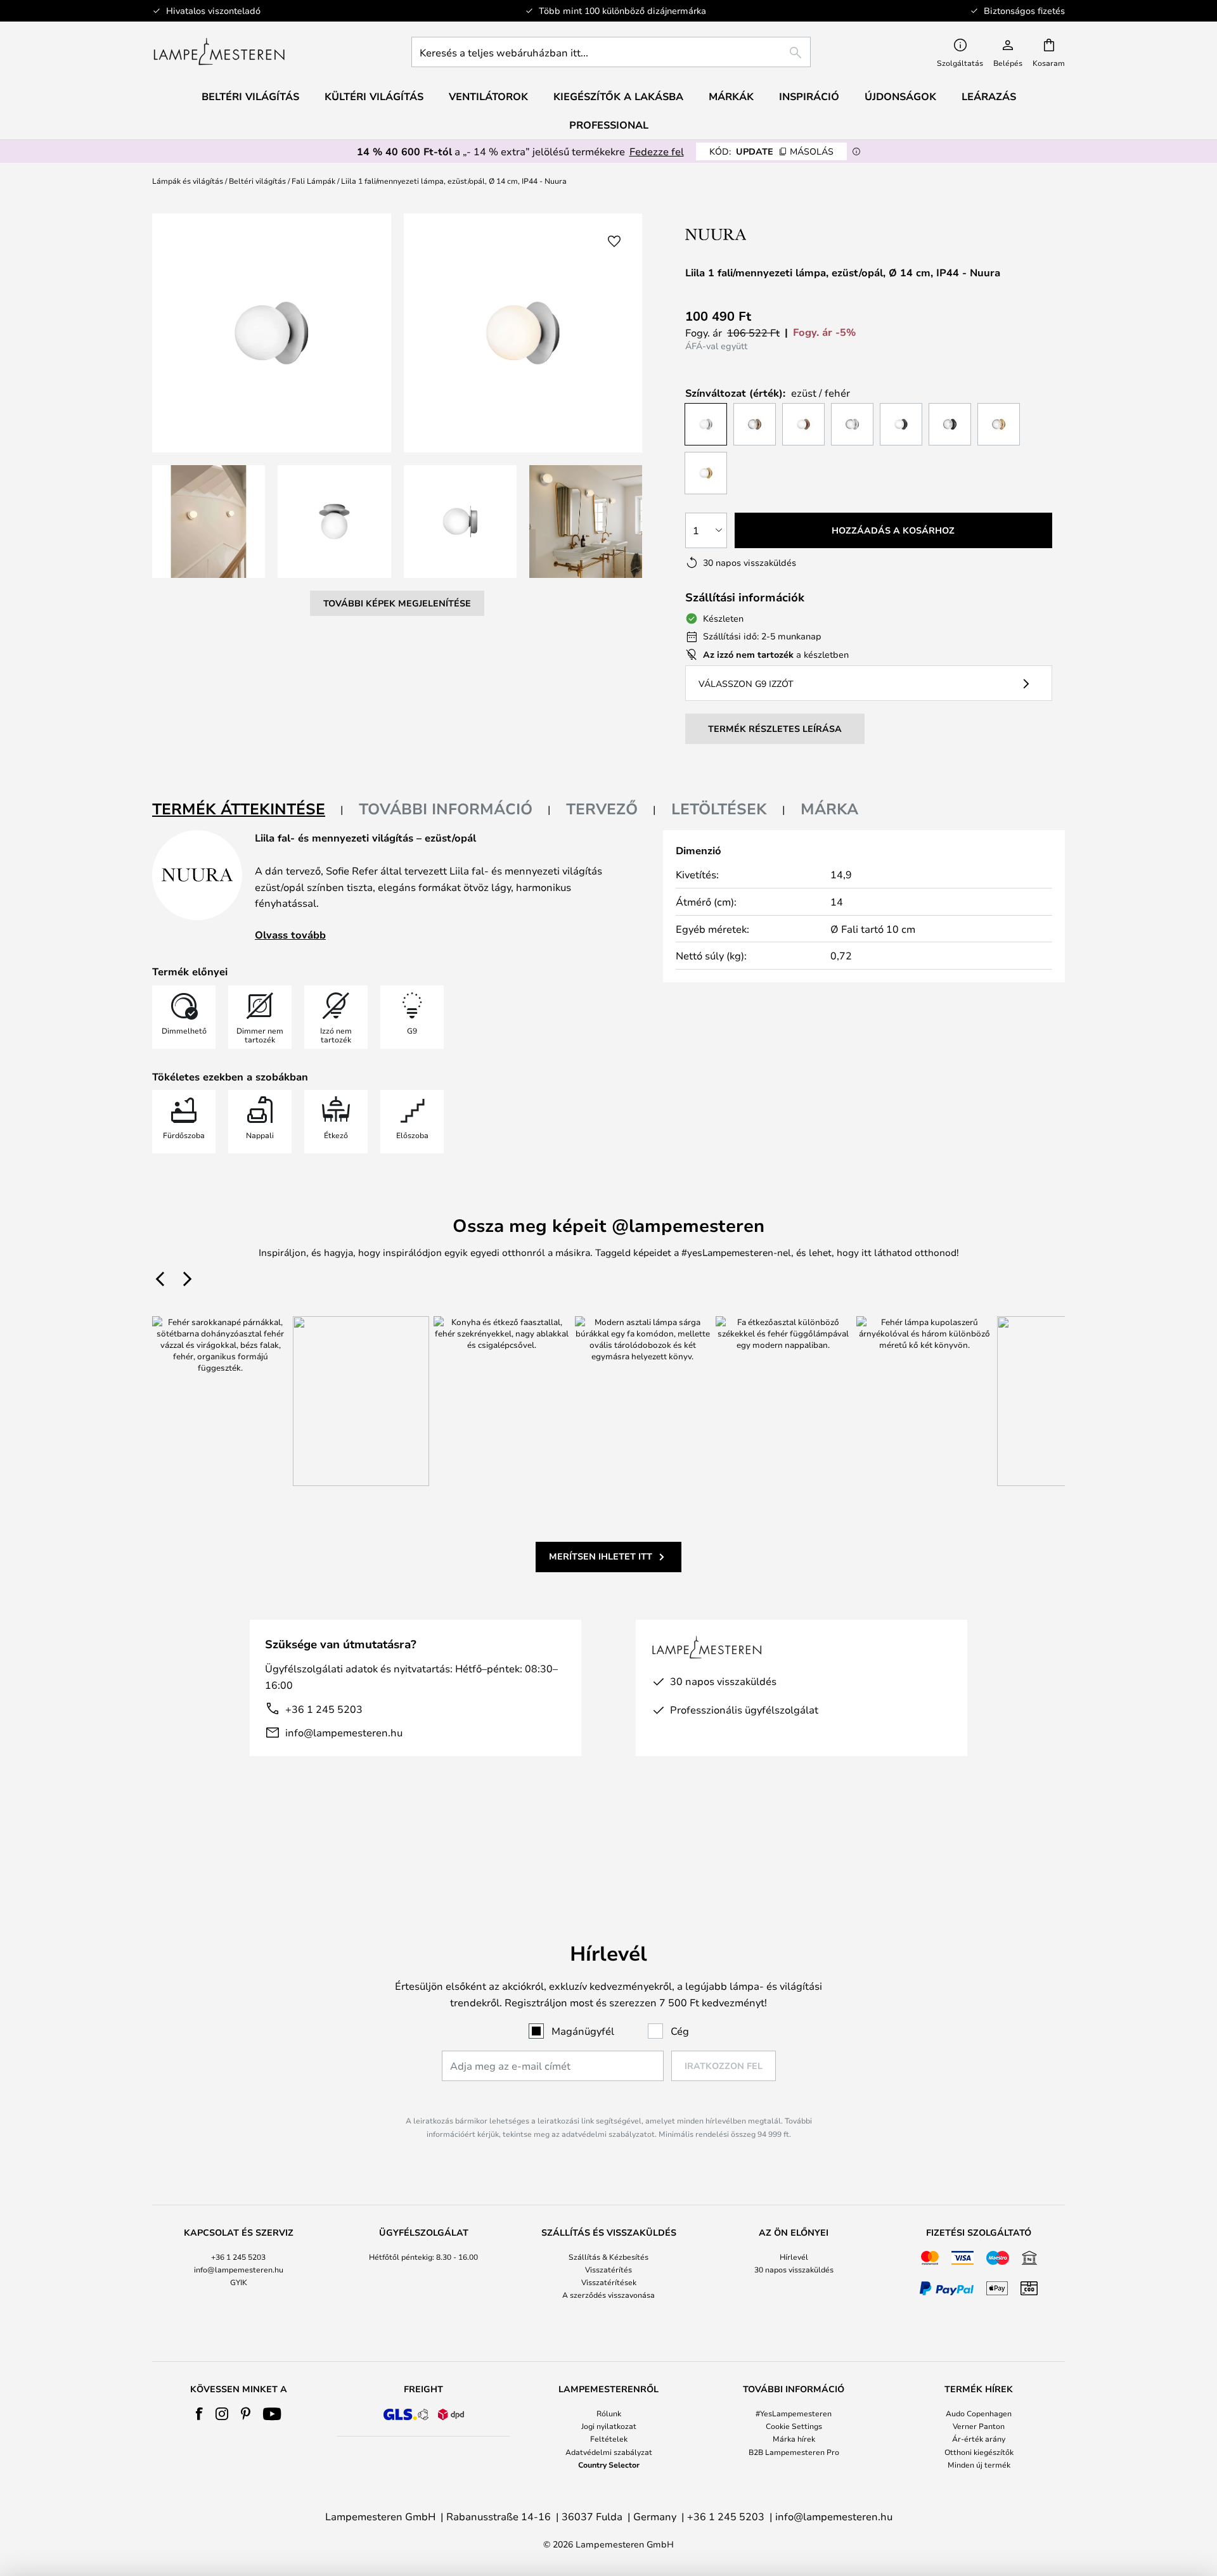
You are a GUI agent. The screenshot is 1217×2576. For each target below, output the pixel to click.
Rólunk (609, 2413)
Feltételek (609, 2438)
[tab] (248, 810)
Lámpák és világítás (188, 181)
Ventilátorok (488, 96)
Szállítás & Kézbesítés (608, 2257)
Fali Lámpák (313, 181)
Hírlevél (794, 2257)
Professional (609, 125)
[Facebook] (199, 2414)
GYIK (239, 2282)
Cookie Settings (794, 2426)
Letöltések (719, 809)
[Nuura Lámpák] (766, 234)
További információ (446, 809)
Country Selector (609, 2464)
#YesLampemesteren (794, 2413)
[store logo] (219, 52)
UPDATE (771, 151)
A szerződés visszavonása (608, 2295)
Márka (829, 809)
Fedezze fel (657, 151)
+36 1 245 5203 (324, 1709)
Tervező (602, 809)
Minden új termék (979, 2464)
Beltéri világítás (257, 181)
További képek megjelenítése (397, 603)
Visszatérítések (609, 2282)
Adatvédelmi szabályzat (609, 2452)
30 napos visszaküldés (794, 2269)
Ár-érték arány (979, 2438)
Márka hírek (794, 2438)
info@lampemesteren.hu (344, 1732)
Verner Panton (979, 2426)
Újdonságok (900, 96)
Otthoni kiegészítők (979, 2452)
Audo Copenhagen (979, 2413)
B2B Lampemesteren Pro (794, 2452)
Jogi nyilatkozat (609, 2426)
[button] (209, 522)
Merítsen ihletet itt (601, 1556)
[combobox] (611, 52)
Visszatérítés (608, 2269)
